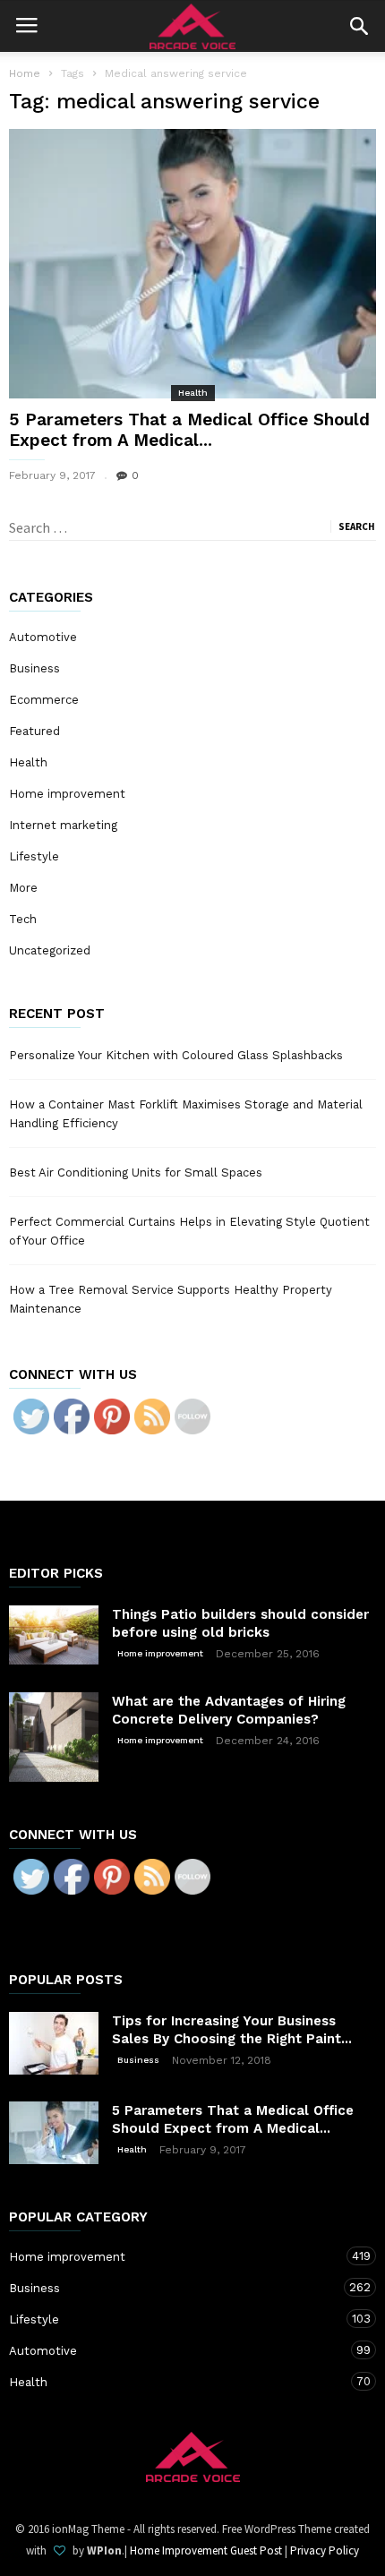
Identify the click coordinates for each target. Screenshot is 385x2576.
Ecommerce (44, 700)
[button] (359, 26)
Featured (34, 731)
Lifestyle (34, 856)
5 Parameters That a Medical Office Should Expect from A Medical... (189, 430)
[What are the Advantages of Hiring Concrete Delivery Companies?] (54, 1737)
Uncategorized (50, 950)
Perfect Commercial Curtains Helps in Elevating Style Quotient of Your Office (189, 1231)
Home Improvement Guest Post (206, 2550)
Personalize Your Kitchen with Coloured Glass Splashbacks (176, 1055)
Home (25, 73)
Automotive (43, 637)
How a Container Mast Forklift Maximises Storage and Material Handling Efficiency (186, 1114)
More (23, 888)
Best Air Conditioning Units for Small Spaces (136, 1172)
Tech (23, 919)
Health (193, 393)
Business (34, 668)
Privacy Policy (325, 2550)
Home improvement (67, 794)
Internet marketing (63, 825)
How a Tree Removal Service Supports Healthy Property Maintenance (171, 1299)
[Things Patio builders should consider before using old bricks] (54, 1635)
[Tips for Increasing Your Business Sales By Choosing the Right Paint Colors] (54, 2043)
